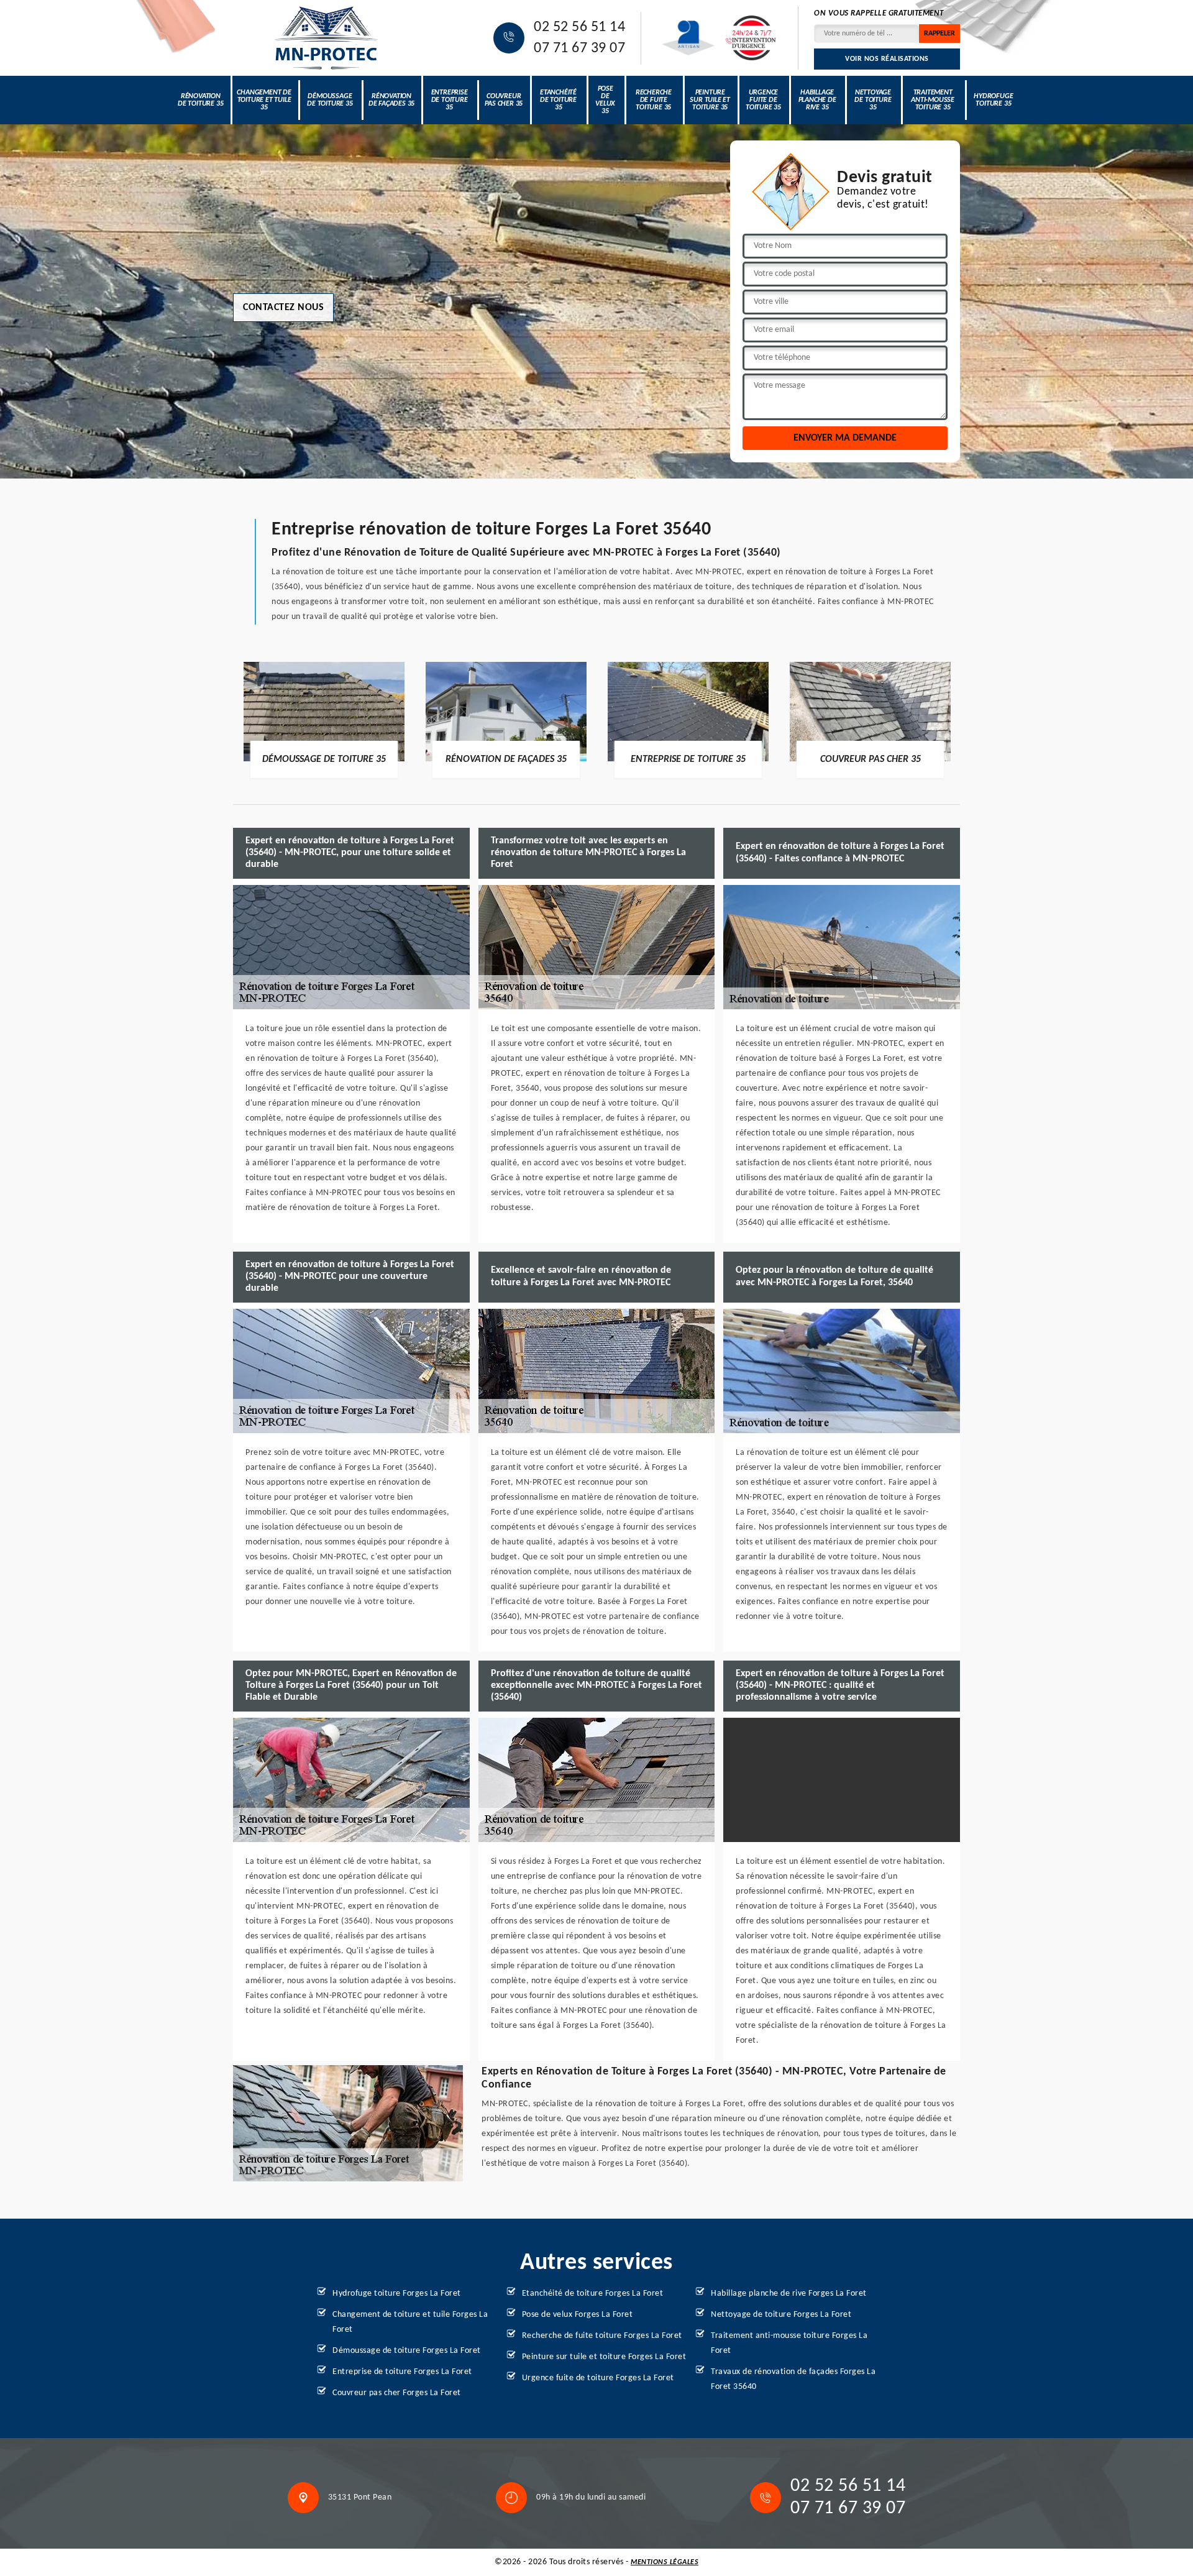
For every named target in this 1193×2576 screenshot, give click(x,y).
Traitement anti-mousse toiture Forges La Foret (789, 2343)
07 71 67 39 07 (579, 48)
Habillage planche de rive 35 (817, 100)
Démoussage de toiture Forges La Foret (407, 2351)
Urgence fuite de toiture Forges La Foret (598, 2378)
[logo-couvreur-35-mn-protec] (326, 38)
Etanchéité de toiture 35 (558, 100)
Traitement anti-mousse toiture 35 (933, 100)
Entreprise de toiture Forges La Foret (402, 2372)
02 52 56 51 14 (579, 27)
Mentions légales (665, 2562)
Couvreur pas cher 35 (504, 100)
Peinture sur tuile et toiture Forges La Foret (604, 2357)
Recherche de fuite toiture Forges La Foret (602, 2336)
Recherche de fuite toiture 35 (654, 100)
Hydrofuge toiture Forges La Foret (397, 2294)
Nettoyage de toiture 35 (873, 100)
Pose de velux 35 (605, 100)
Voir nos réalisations (887, 59)
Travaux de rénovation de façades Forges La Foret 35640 (793, 2379)
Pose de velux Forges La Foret (578, 2315)
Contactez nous (283, 308)
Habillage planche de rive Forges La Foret (789, 2294)
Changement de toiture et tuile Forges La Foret (410, 2322)
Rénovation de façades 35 (391, 100)
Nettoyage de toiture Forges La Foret (781, 2315)
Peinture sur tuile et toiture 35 (710, 100)
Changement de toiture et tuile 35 (264, 100)
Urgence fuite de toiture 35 (763, 100)
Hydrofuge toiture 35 (993, 100)
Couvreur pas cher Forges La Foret (397, 2393)
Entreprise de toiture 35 (450, 100)
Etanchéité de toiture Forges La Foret (593, 2294)
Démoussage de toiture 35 (330, 100)
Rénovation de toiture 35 (200, 100)
